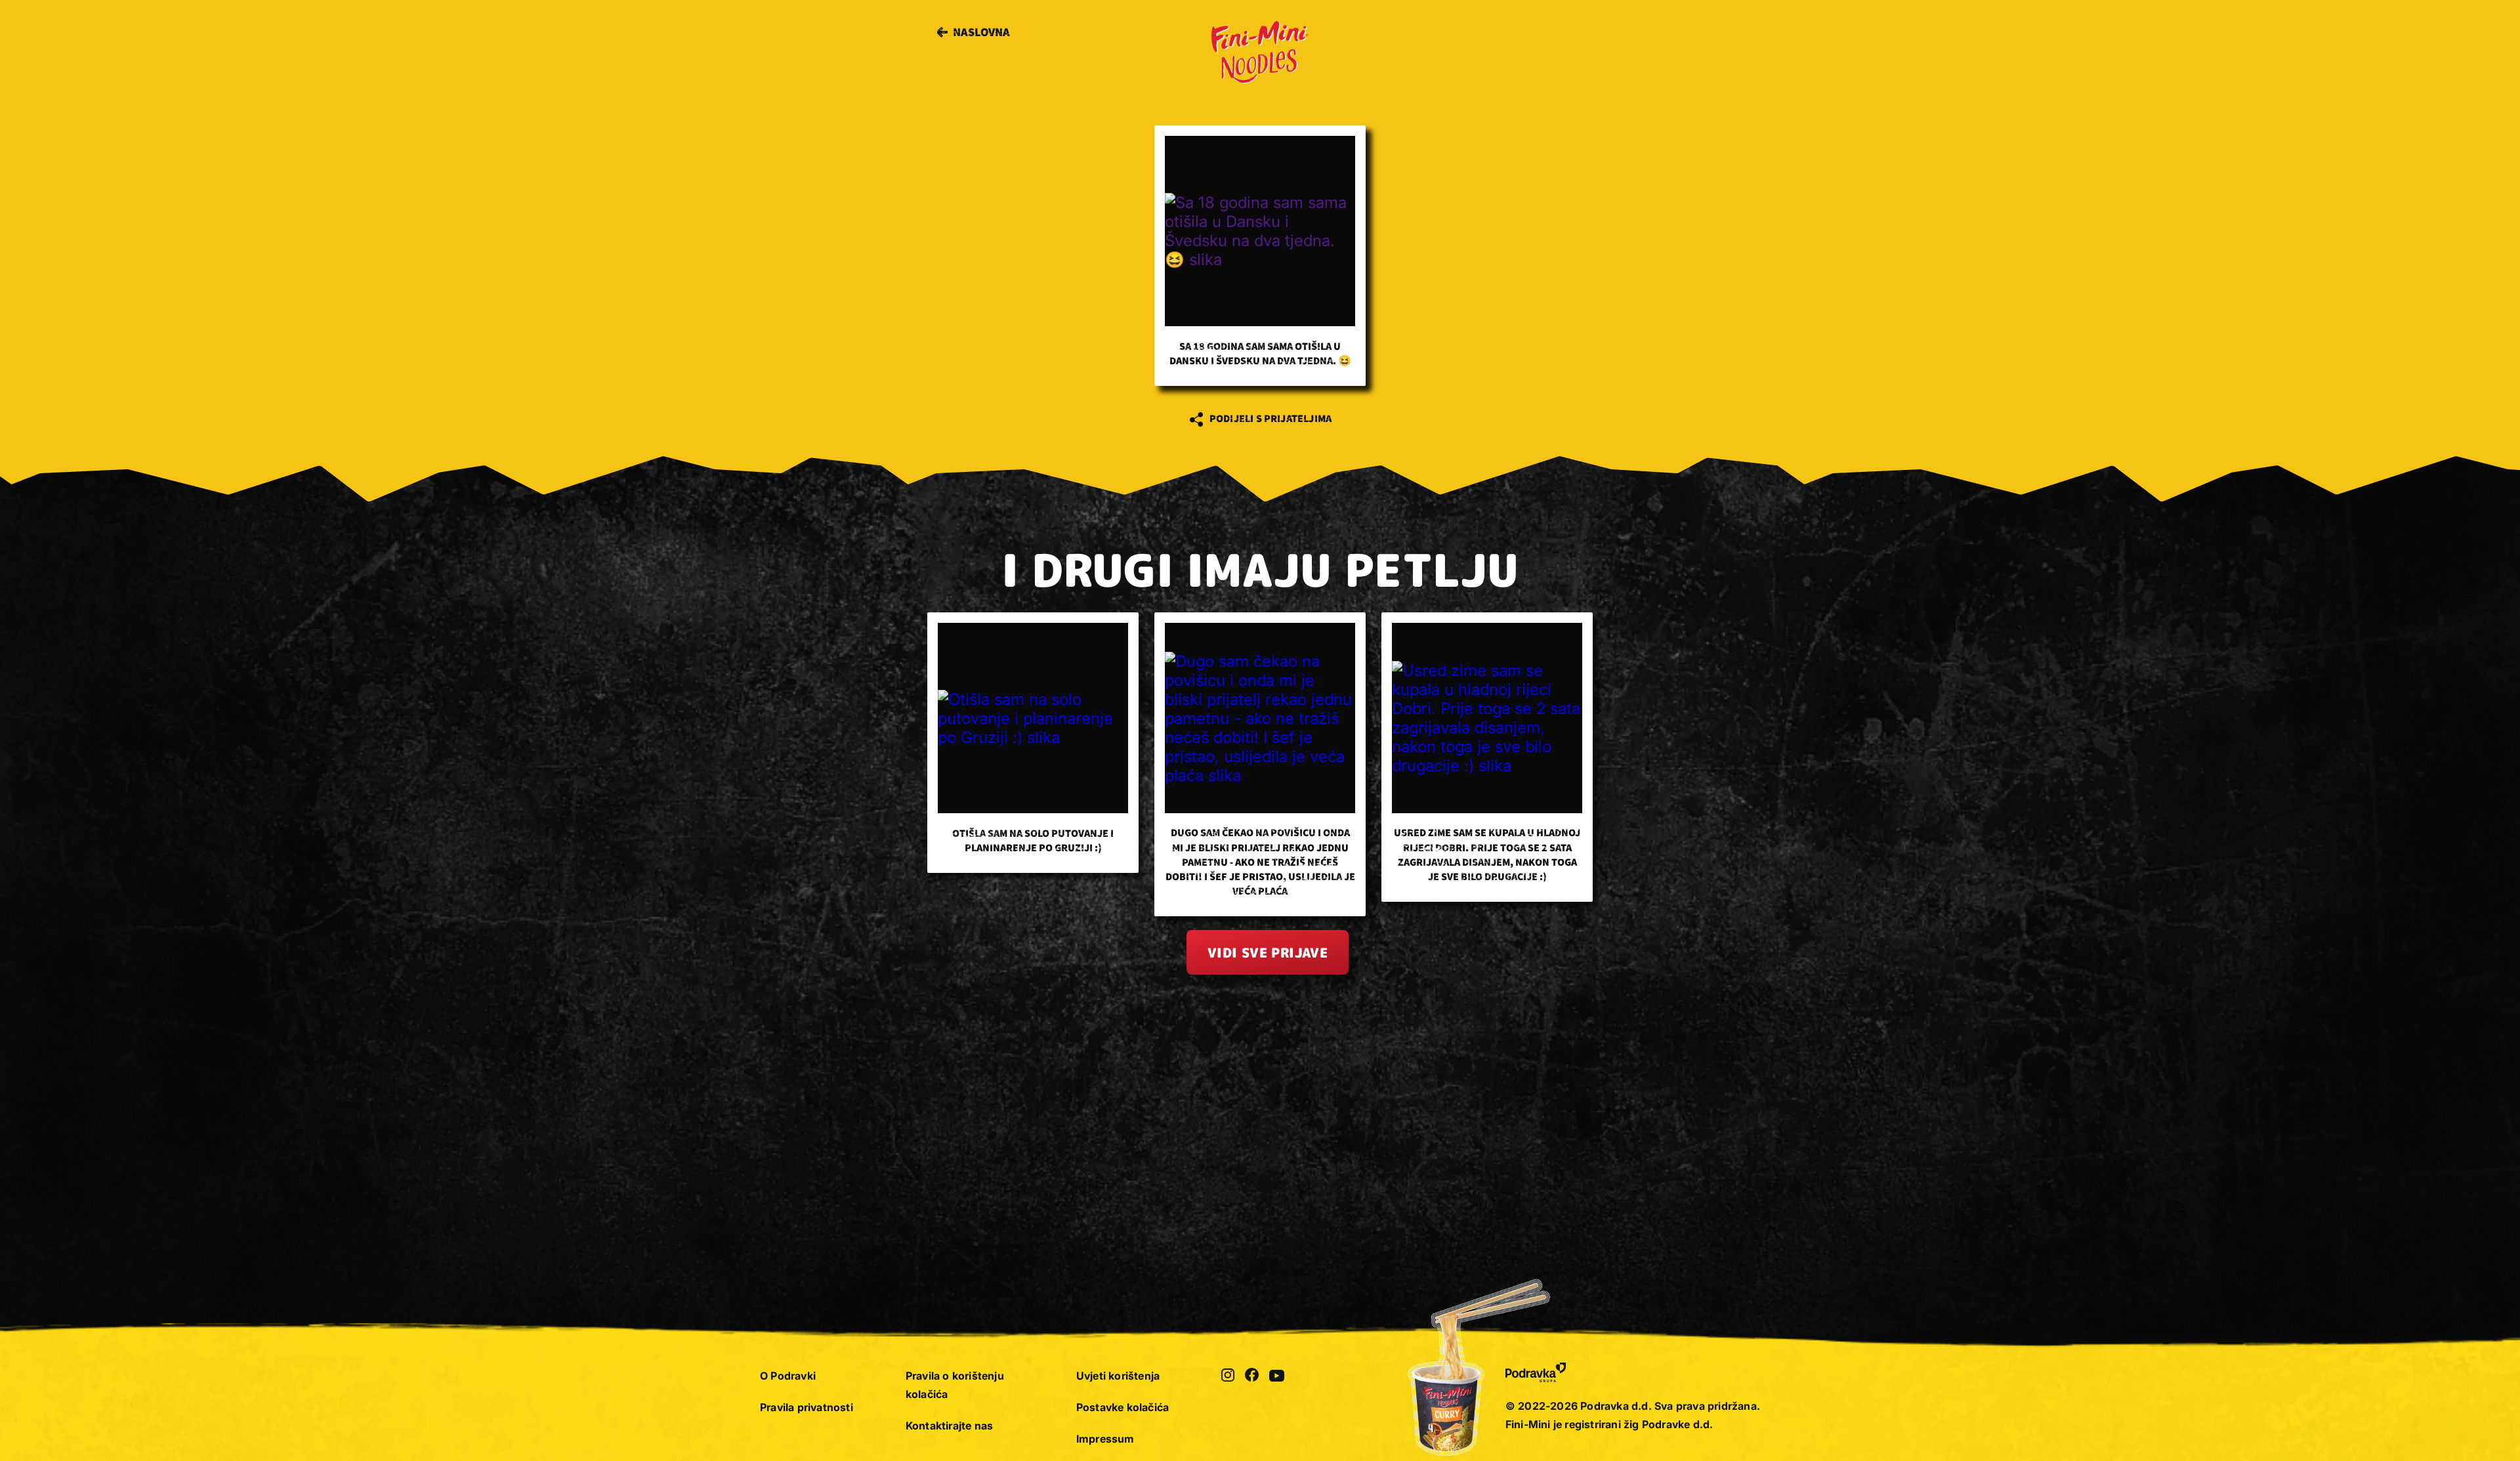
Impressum (1105, 1439)
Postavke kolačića (1123, 1407)
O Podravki (788, 1376)
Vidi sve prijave (1268, 952)
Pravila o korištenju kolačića (955, 1385)
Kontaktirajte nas (949, 1426)
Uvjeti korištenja (1118, 1376)
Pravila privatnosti (807, 1407)
